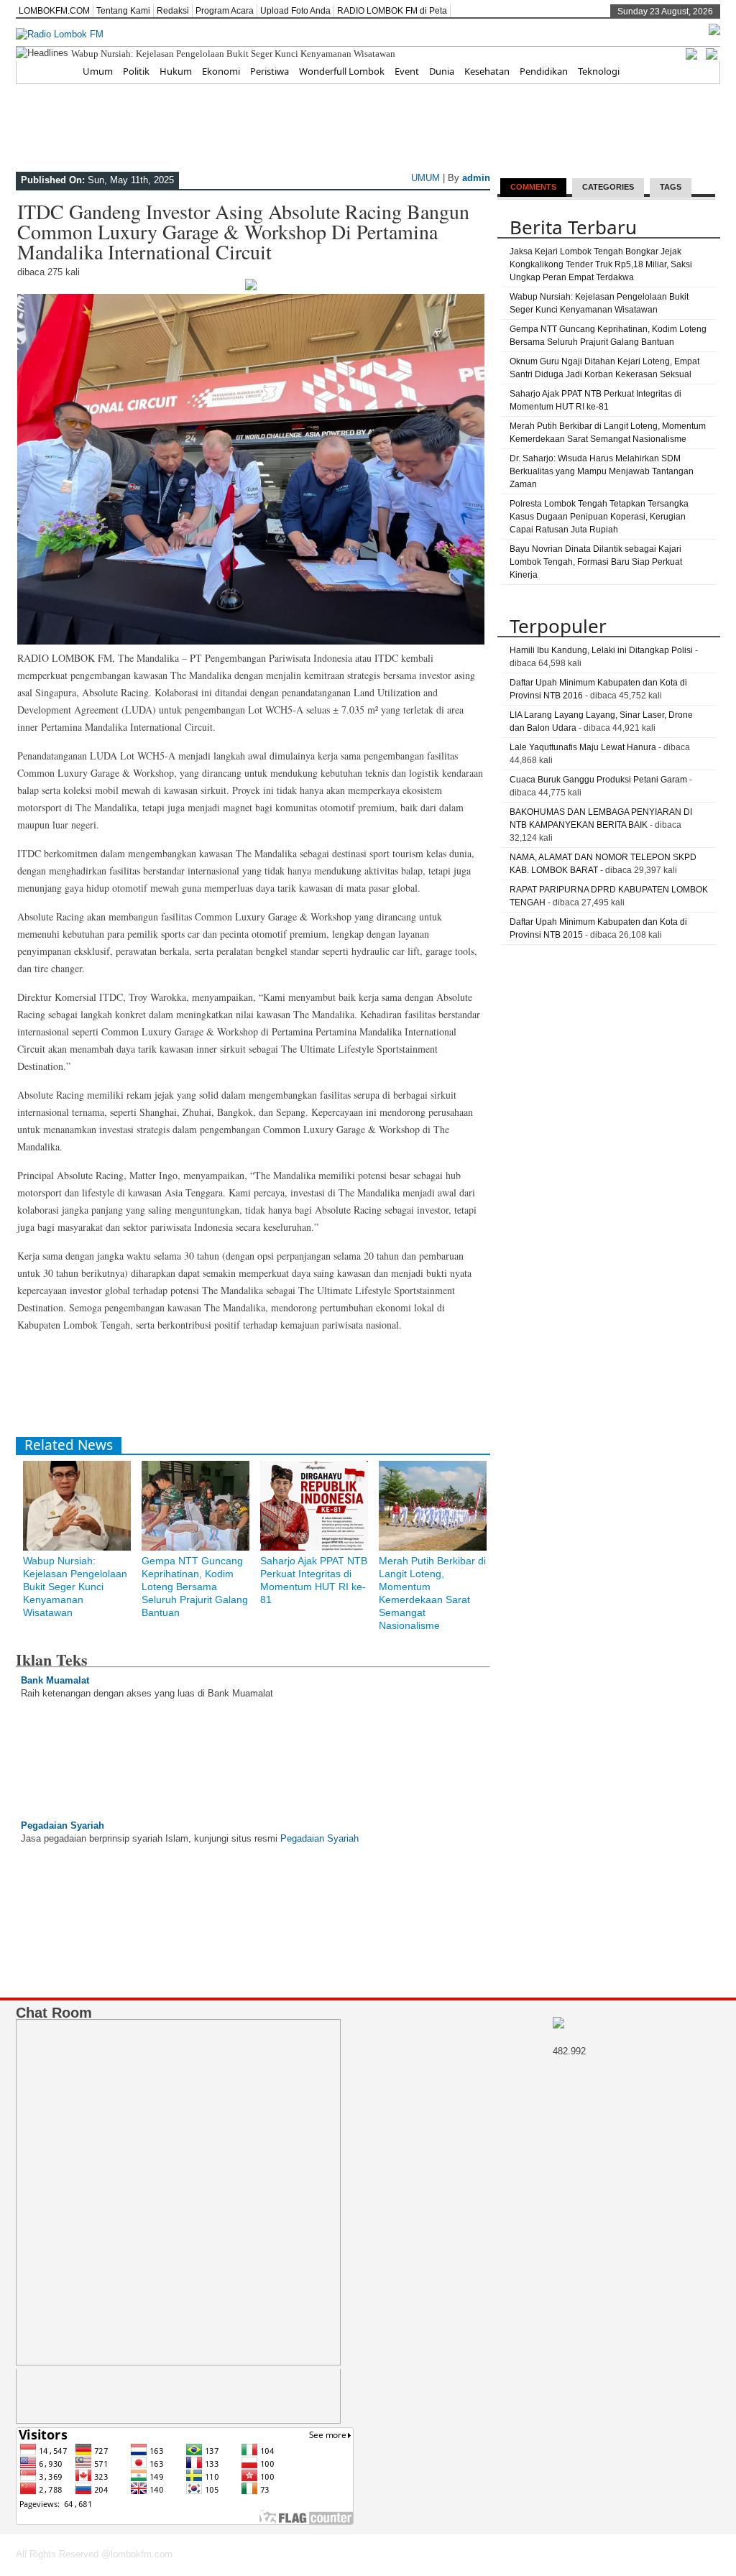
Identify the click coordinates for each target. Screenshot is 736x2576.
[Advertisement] (277, 1390)
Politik (136, 71)
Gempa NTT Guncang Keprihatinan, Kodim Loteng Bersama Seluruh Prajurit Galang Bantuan (195, 1587)
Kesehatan (487, 71)
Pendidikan (544, 71)
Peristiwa (270, 71)
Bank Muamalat (55, 1680)
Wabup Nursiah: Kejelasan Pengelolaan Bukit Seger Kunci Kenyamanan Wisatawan (233, 54)
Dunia (442, 71)
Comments (533, 187)
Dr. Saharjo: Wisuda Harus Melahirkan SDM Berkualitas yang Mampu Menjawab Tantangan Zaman (602, 471)
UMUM (425, 178)
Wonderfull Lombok (342, 71)
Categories (608, 187)
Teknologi (599, 71)
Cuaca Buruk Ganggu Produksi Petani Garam (598, 780)
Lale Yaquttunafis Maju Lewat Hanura (583, 747)
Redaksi (173, 11)
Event (407, 71)
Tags (671, 187)
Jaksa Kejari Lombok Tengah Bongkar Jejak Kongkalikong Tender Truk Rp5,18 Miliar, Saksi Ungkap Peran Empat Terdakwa (601, 264)
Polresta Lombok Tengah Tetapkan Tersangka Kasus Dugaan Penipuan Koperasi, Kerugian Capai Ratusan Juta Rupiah (599, 517)
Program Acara (225, 11)
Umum (98, 71)
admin (476, 178)
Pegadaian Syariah (63, 1825)
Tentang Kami (123, 11)
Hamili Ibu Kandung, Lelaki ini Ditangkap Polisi (601, 650)
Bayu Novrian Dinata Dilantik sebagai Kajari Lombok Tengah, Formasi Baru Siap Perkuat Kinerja (596, 562)
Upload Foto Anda (295, 11)
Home (59, 71)
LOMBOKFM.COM (54, 11)
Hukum (176, 71)
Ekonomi (221, 71)
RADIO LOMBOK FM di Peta (392, 11)
